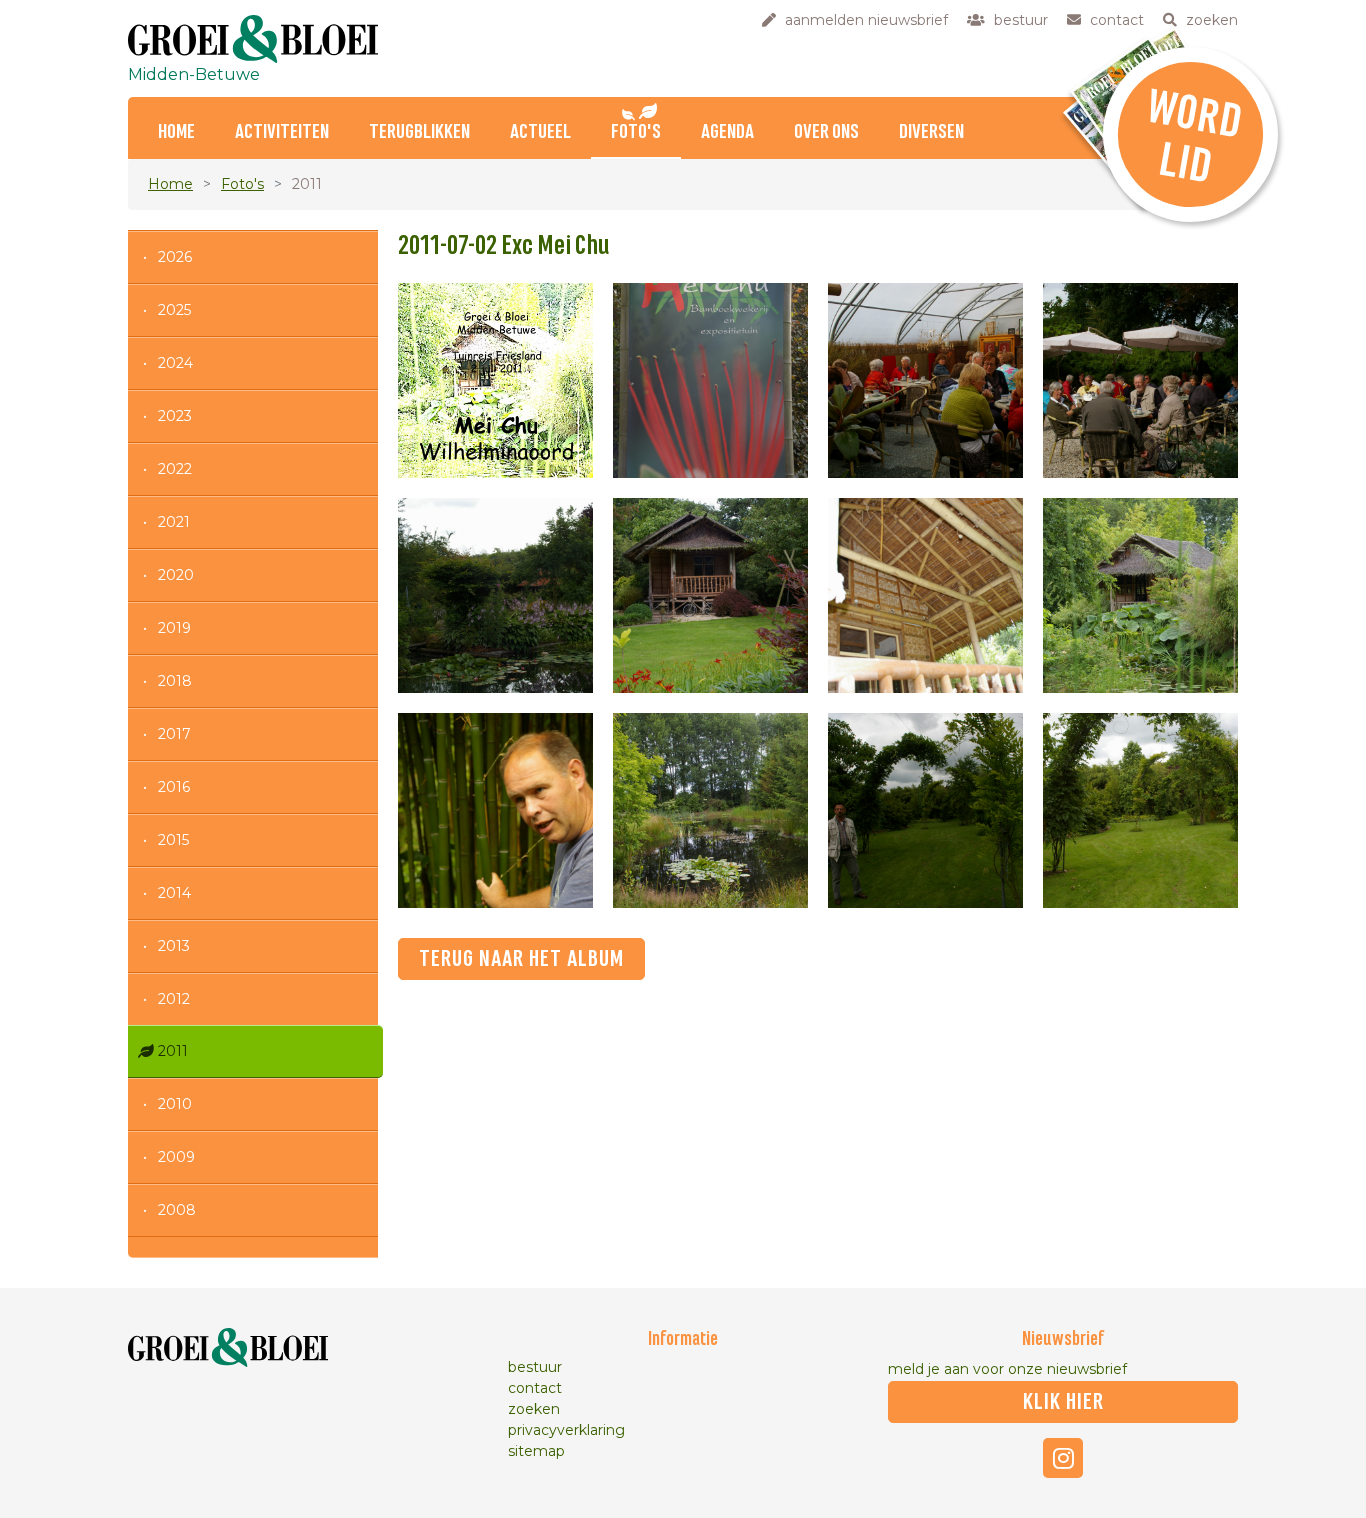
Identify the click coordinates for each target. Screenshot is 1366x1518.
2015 (173, 840)
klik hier (1063, 1402)
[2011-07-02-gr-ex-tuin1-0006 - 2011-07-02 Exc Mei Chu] (925, 595)
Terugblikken (419, 132)
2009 (176, 1157)
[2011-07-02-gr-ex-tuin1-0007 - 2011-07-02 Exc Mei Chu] (1140, 595)
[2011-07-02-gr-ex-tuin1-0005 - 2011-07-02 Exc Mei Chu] (710, 595)
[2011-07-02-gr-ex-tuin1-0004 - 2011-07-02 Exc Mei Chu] (495, 595)
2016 (174, 787)
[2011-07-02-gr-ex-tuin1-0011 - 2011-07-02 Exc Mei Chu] (1140, 810)
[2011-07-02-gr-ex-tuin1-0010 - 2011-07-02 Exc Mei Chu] (925, 810)
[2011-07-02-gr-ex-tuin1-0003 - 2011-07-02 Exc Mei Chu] (1140, 380)
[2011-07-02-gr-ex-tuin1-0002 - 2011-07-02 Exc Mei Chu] (925, 380)
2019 (174, 628)
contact (535, 1388)
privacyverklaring (566, 1430)
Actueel (540, 132)
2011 (173, 1051)
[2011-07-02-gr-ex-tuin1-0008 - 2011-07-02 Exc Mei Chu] (495, 810)
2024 (175, 363)
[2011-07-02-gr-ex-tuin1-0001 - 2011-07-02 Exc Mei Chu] (710, 380)
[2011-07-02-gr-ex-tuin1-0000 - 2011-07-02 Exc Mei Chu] (495, 380)
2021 (174, 522)
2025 (174, 310)
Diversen (931, 132)
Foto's (636, 132)
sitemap (536, 1451)
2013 (174, 946)
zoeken (534, 1409)
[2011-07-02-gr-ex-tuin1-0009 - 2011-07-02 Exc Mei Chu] (710, 810)
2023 (175, 416)
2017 (174, 734)
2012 (174, 999)
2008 (177, 1210)
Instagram (1063, 1458)
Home (176, 132)
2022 (175, 469)
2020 (176, 575)
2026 (175, 257)
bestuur (535, 1367)
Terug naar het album (521, 959)
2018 (175, 681)
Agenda (727, 132)
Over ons (826, 132)
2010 (175, 1104)
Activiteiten (282, 132)
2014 (174, 893)
